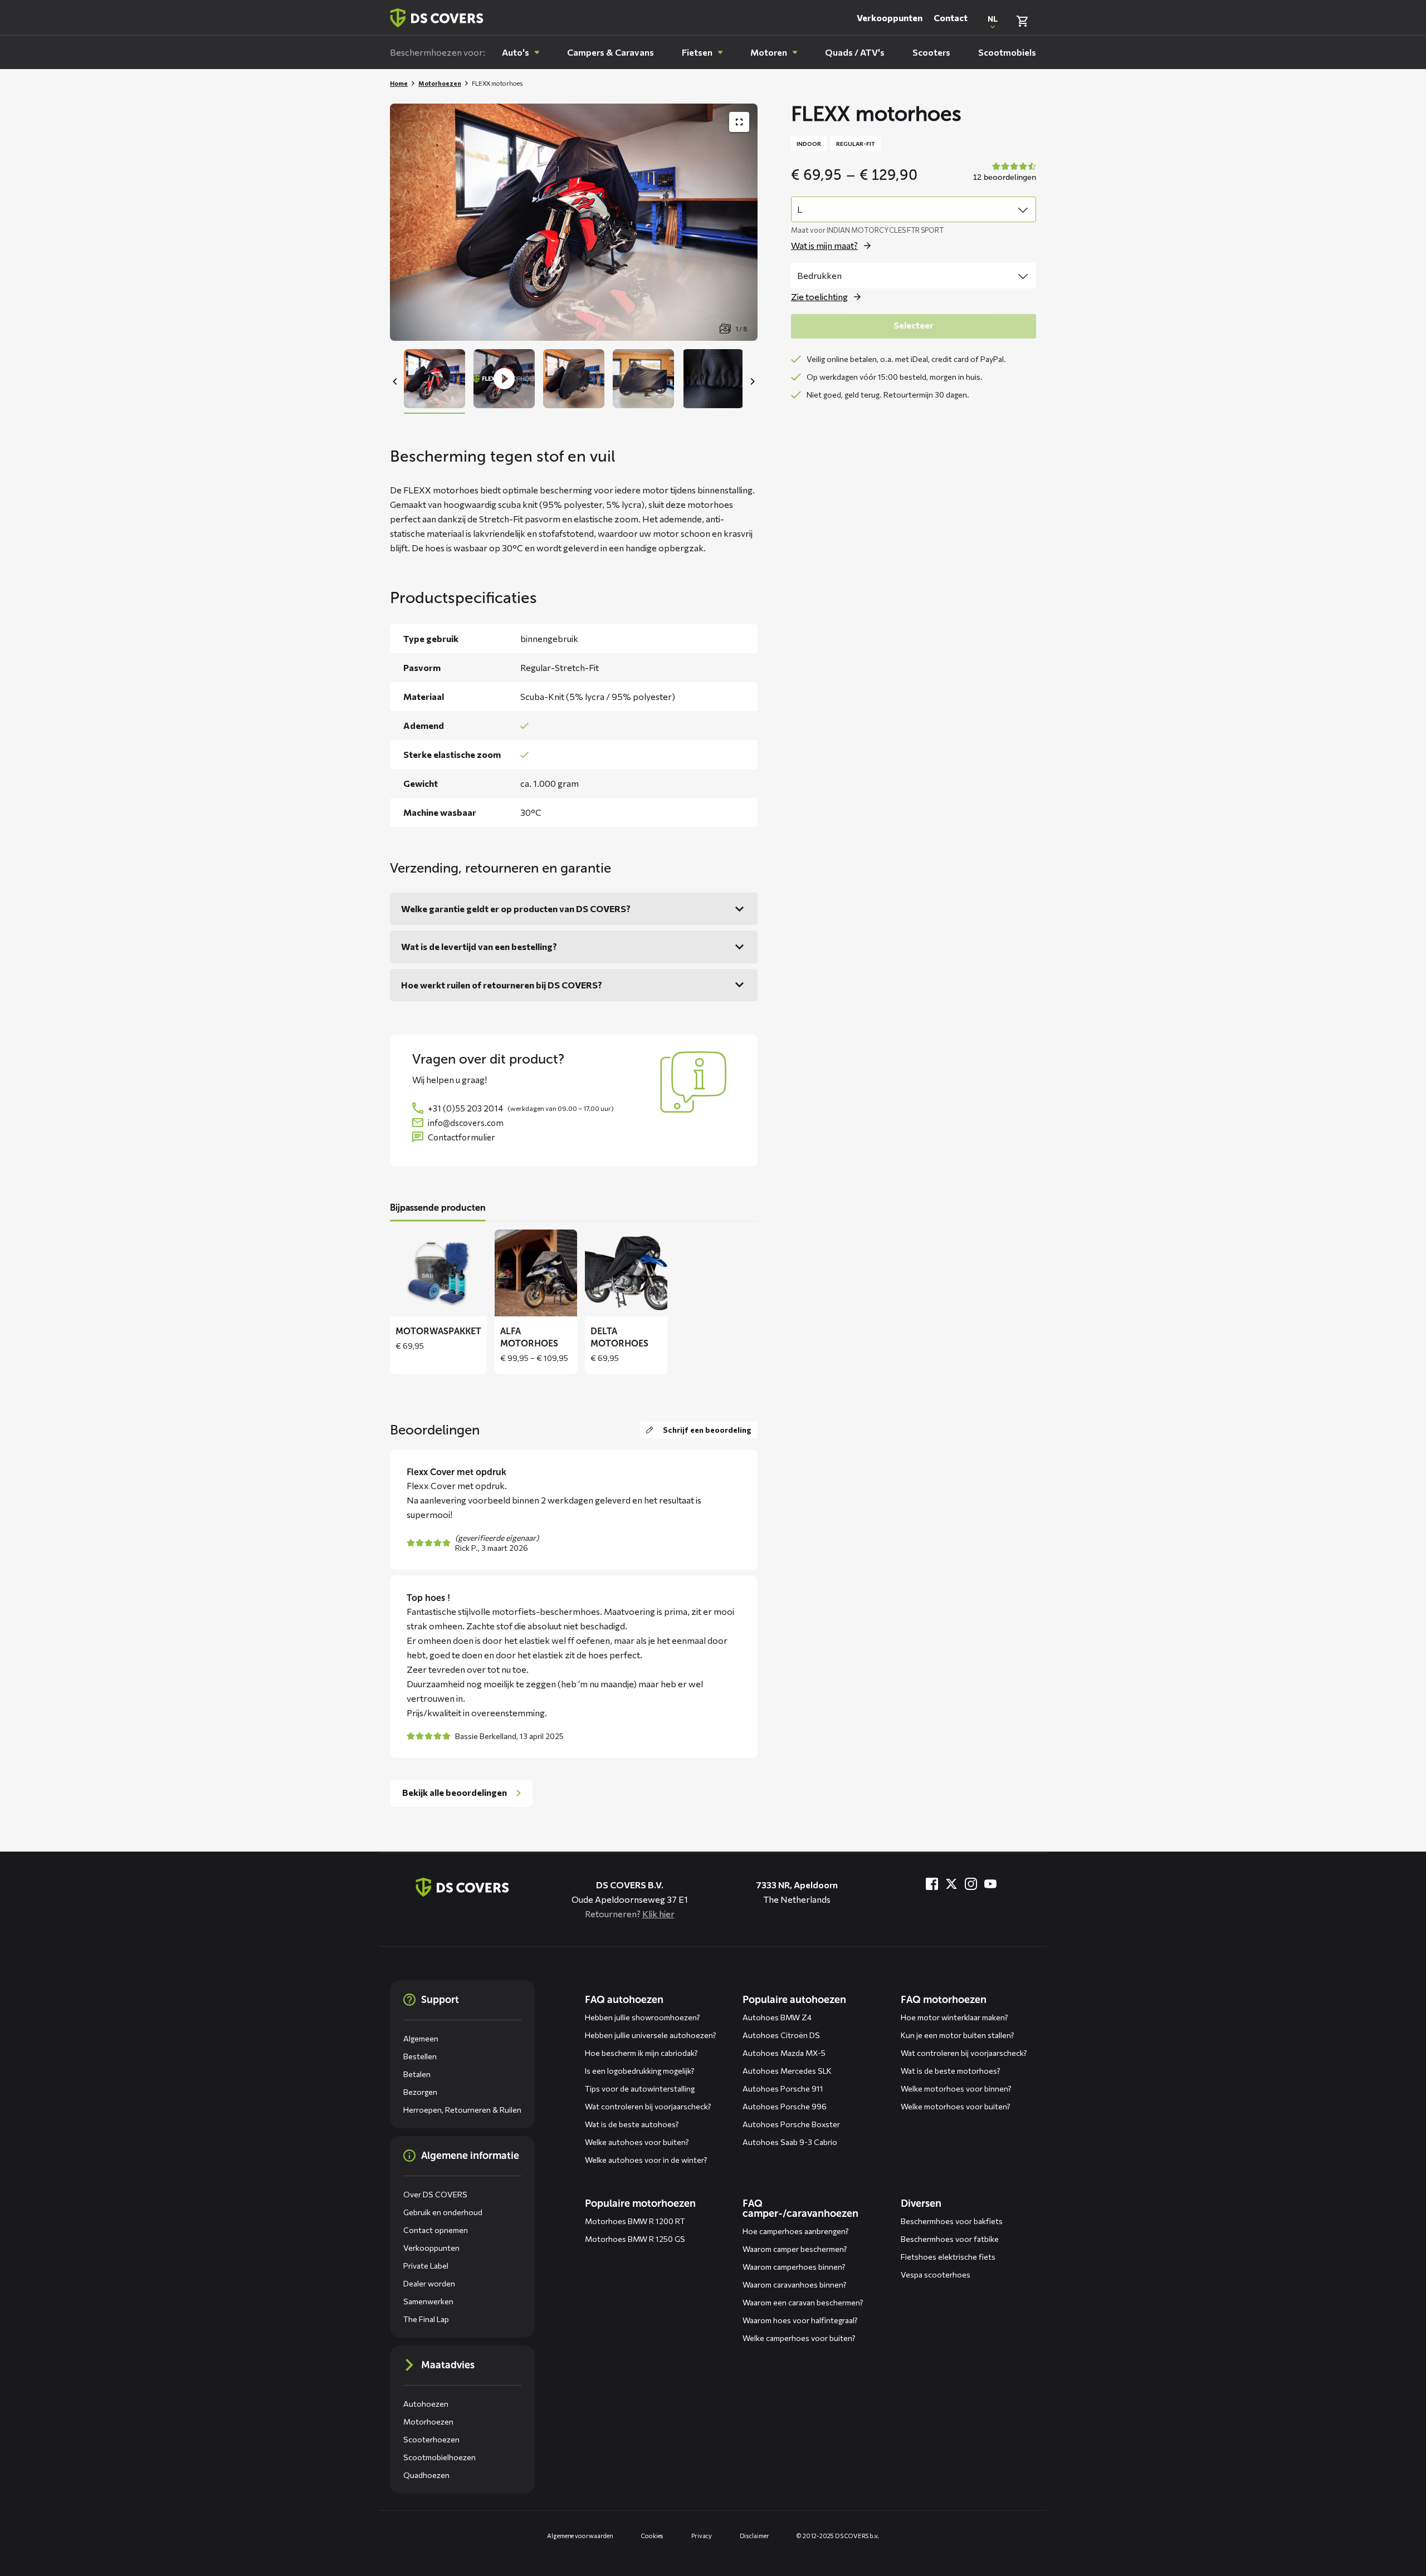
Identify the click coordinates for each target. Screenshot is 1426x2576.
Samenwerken (428, 2301)
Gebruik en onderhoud (443, 2212)
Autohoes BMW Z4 (777, 2017)
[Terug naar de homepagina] (462, 1887)
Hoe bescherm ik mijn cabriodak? (641, 2053)
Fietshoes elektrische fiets (948, 2257)
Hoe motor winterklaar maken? (954, 2017)
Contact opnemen (436, 2230)
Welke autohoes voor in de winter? (646, 2160)
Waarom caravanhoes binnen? (795, 2284)
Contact (951, 18)
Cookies (652, 2536)
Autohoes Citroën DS (781, 2035)
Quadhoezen (426, 2475)
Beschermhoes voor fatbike (950, 2239)
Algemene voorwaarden (580, 2536)
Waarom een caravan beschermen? (803, 2302)
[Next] (752, 381)
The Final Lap (426, 2319)
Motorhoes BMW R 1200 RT (635, 2221)
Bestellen (420, 2056)
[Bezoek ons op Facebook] (932, 1884)
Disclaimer (754, 2536)
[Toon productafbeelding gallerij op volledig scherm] (739, 122)
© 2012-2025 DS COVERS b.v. (837, 2536)
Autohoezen (426, 2404)
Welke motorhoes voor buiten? (956, 2106)
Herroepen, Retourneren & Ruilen (462, 2110)
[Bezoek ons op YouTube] (990, 1884)
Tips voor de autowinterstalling (640, 2088)
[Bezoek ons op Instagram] (971, 1884)
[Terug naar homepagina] (437, 18)
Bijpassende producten (438, 1208)
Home (399, 83)
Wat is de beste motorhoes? (951, 2071)
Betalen (417, 2074)
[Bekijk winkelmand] (1022, 21)
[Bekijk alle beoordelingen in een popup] (1003, 173)
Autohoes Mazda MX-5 (784, 2053)
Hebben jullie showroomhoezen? (643, 2017)
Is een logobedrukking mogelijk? (640, 2071)
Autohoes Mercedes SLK (787, 2071)
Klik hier (658, 1914)
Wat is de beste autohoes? (632, 2124)
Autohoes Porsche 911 (783, 2088)
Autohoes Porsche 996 (785, 2106)
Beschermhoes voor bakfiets (952, 2221)
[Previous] (395, 381)
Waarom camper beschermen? (795, 2249)
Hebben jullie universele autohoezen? (651, 2035)
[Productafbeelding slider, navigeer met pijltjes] (574, 222)
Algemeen (421, 2038)
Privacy (701, 2536)
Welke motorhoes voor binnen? (956, 2088)
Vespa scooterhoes (936, 2274)
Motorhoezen (440, 83)
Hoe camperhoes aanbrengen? (796, 2231)
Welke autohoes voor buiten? (637, 2142)
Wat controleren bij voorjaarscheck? (648, 2106)
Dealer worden (429, 2283)
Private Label (426, 2266)
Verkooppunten (890, 18)
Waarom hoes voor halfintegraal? (800, 2320)
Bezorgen (420, 2092)
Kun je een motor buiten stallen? (958, 2035)
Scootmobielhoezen (439, 2457)
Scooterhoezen (431, 2439)
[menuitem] (521, 52)
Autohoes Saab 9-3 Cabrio (790, 2142)
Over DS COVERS (435, 2194)
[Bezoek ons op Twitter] (951, 1884)
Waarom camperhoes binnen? (794, 2267)
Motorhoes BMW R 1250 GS (635, 2239)
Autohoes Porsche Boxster (791, 2124)
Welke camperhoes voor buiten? (799, 2338)
